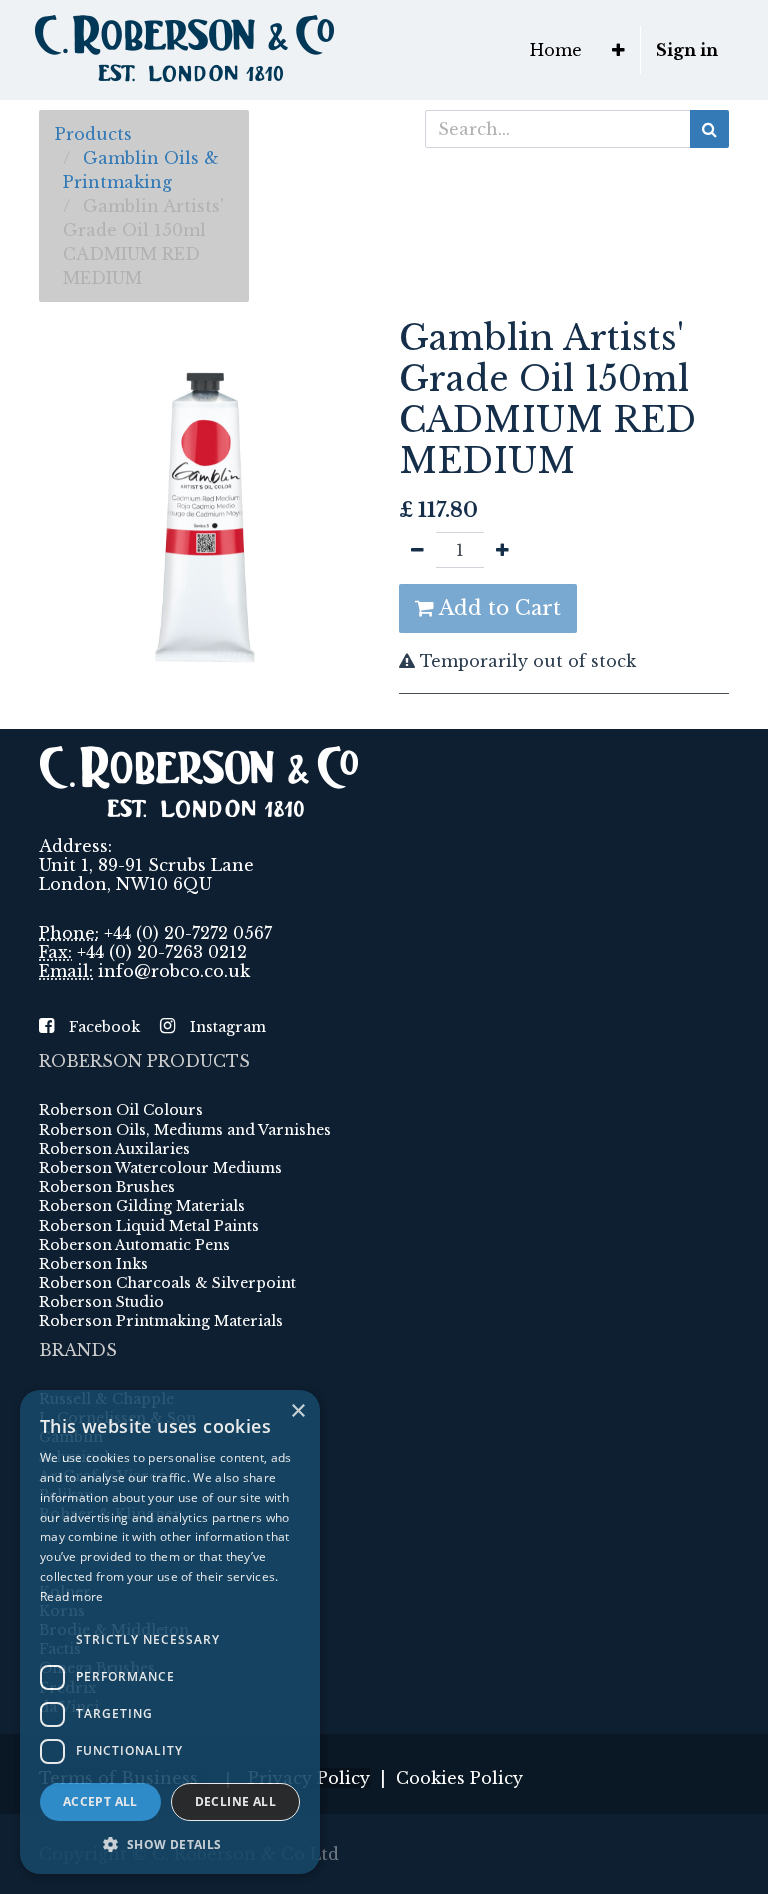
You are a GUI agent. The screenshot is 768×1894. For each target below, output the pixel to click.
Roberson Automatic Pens (134, 1245)
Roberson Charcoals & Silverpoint (167, 1283)
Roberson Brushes (107, 1187)
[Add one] (502, 550)
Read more (72, 1596)
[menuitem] (556, 50)
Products (93, 134)
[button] (618, 50)
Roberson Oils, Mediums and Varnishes (185, 1130)
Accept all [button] (100, 1801)
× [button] (297, 1411)
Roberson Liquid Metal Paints (149, 1226)
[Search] (709, 129)
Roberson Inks (93, 1264)
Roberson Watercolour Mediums (160, 1168)
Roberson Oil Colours (121, 1110)
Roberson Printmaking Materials (161, 1321)
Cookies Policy (459, 1778)
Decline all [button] (235, 1801)
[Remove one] (417, 550)
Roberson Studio (101, 1302)
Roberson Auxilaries (114, 1149)
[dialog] (170, 1632)
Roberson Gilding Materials (142, 1206)
